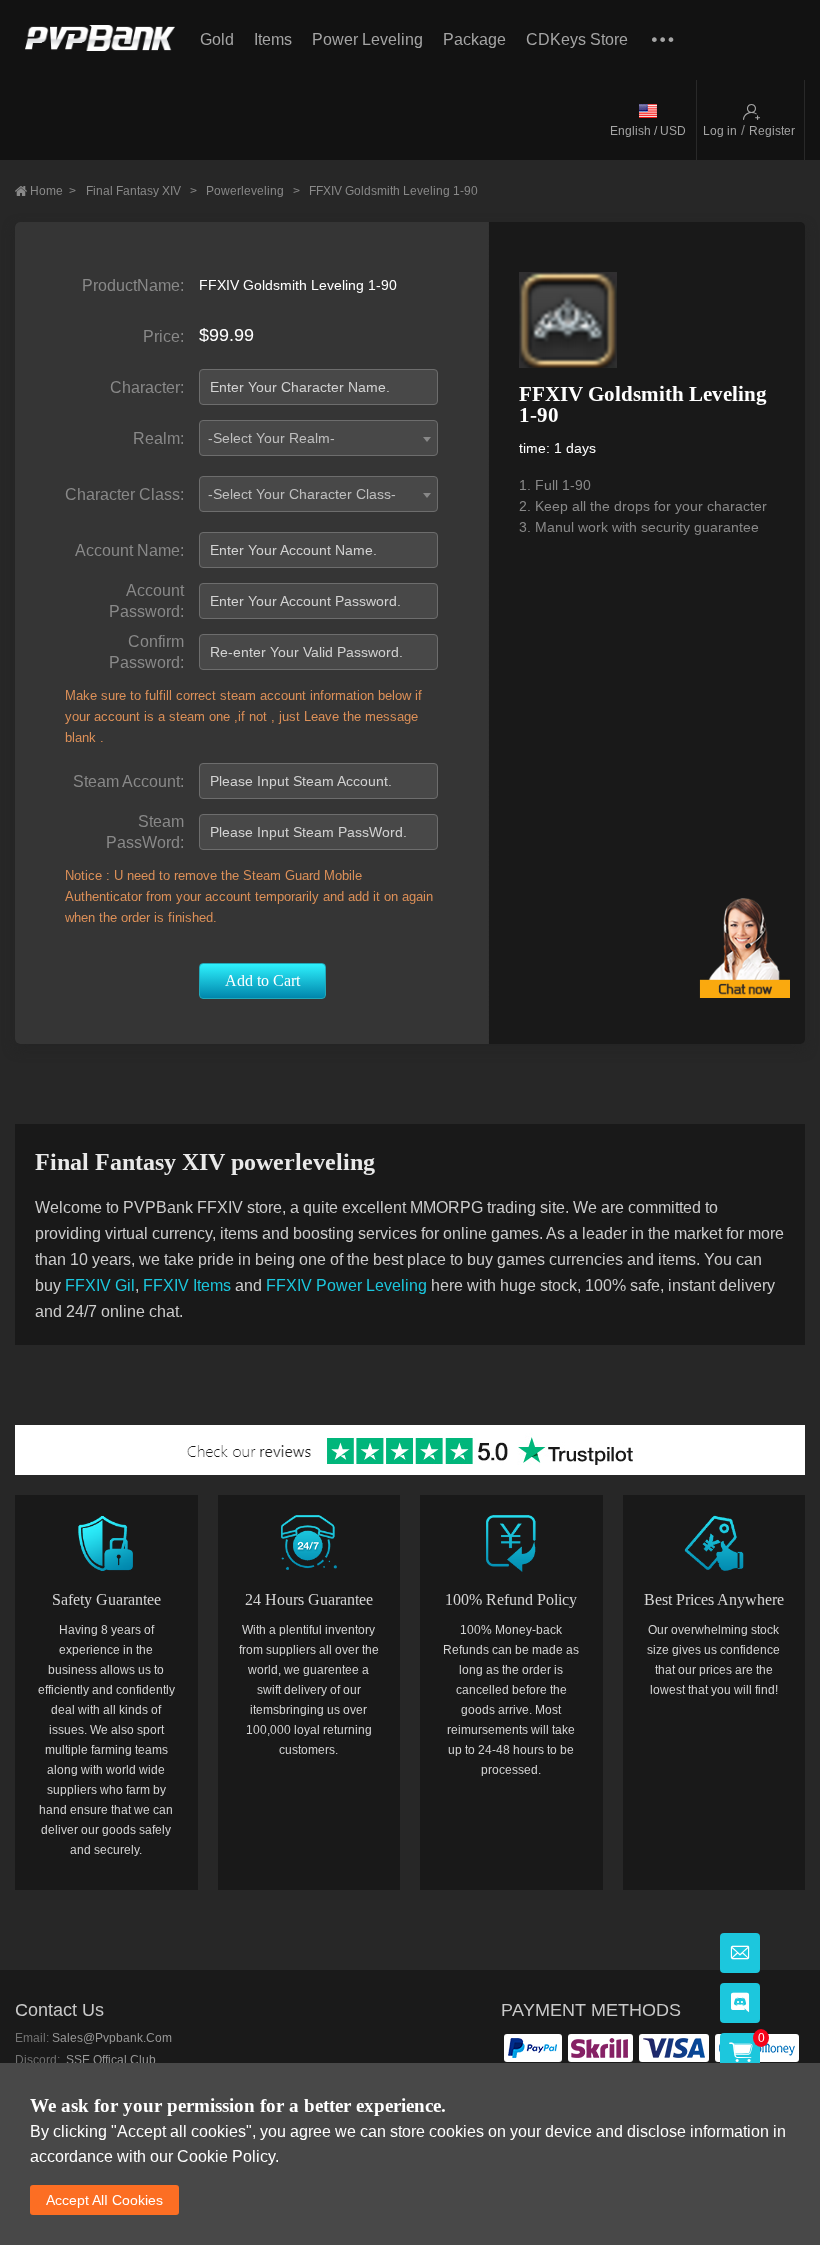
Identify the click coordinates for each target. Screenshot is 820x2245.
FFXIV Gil (100, 1285)
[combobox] (318, 438)
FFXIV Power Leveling (346, 1285)
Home (53, 191)
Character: (147, 387)
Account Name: (129, 550)
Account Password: (146, 601)
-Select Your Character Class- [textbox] (302, 494)
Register (772, 131)
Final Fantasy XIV (141, 191)
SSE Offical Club (109, 2060)
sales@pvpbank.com (112, 2038)
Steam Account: (128, 781)
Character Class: (124, 494)
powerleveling (253, 191)
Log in (720, 131)
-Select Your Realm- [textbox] (271, 438)
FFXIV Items (187, 1285)
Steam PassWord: (145, 832)
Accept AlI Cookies (104, 2200)
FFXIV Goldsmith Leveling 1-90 (393, 191)
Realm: (158, 438)
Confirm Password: (146, 652)
